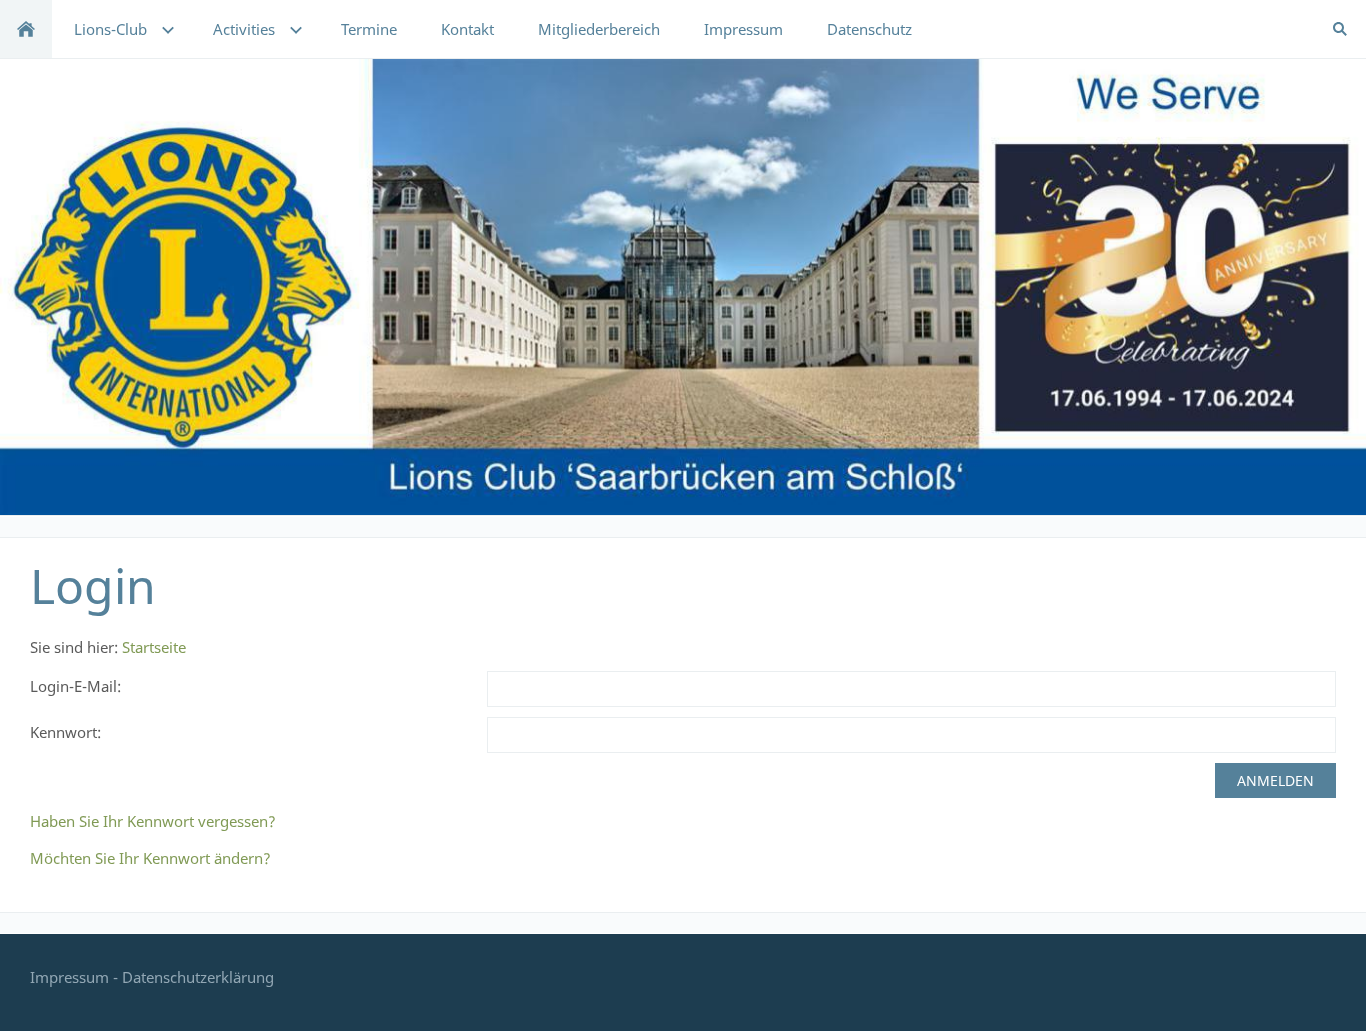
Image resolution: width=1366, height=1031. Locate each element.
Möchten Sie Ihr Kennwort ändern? (150, 858)
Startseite (154, 647)
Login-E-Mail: (75, 686)
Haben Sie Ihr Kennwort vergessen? (153, 821)
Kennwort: (65, 732)
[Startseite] (26, 29)
